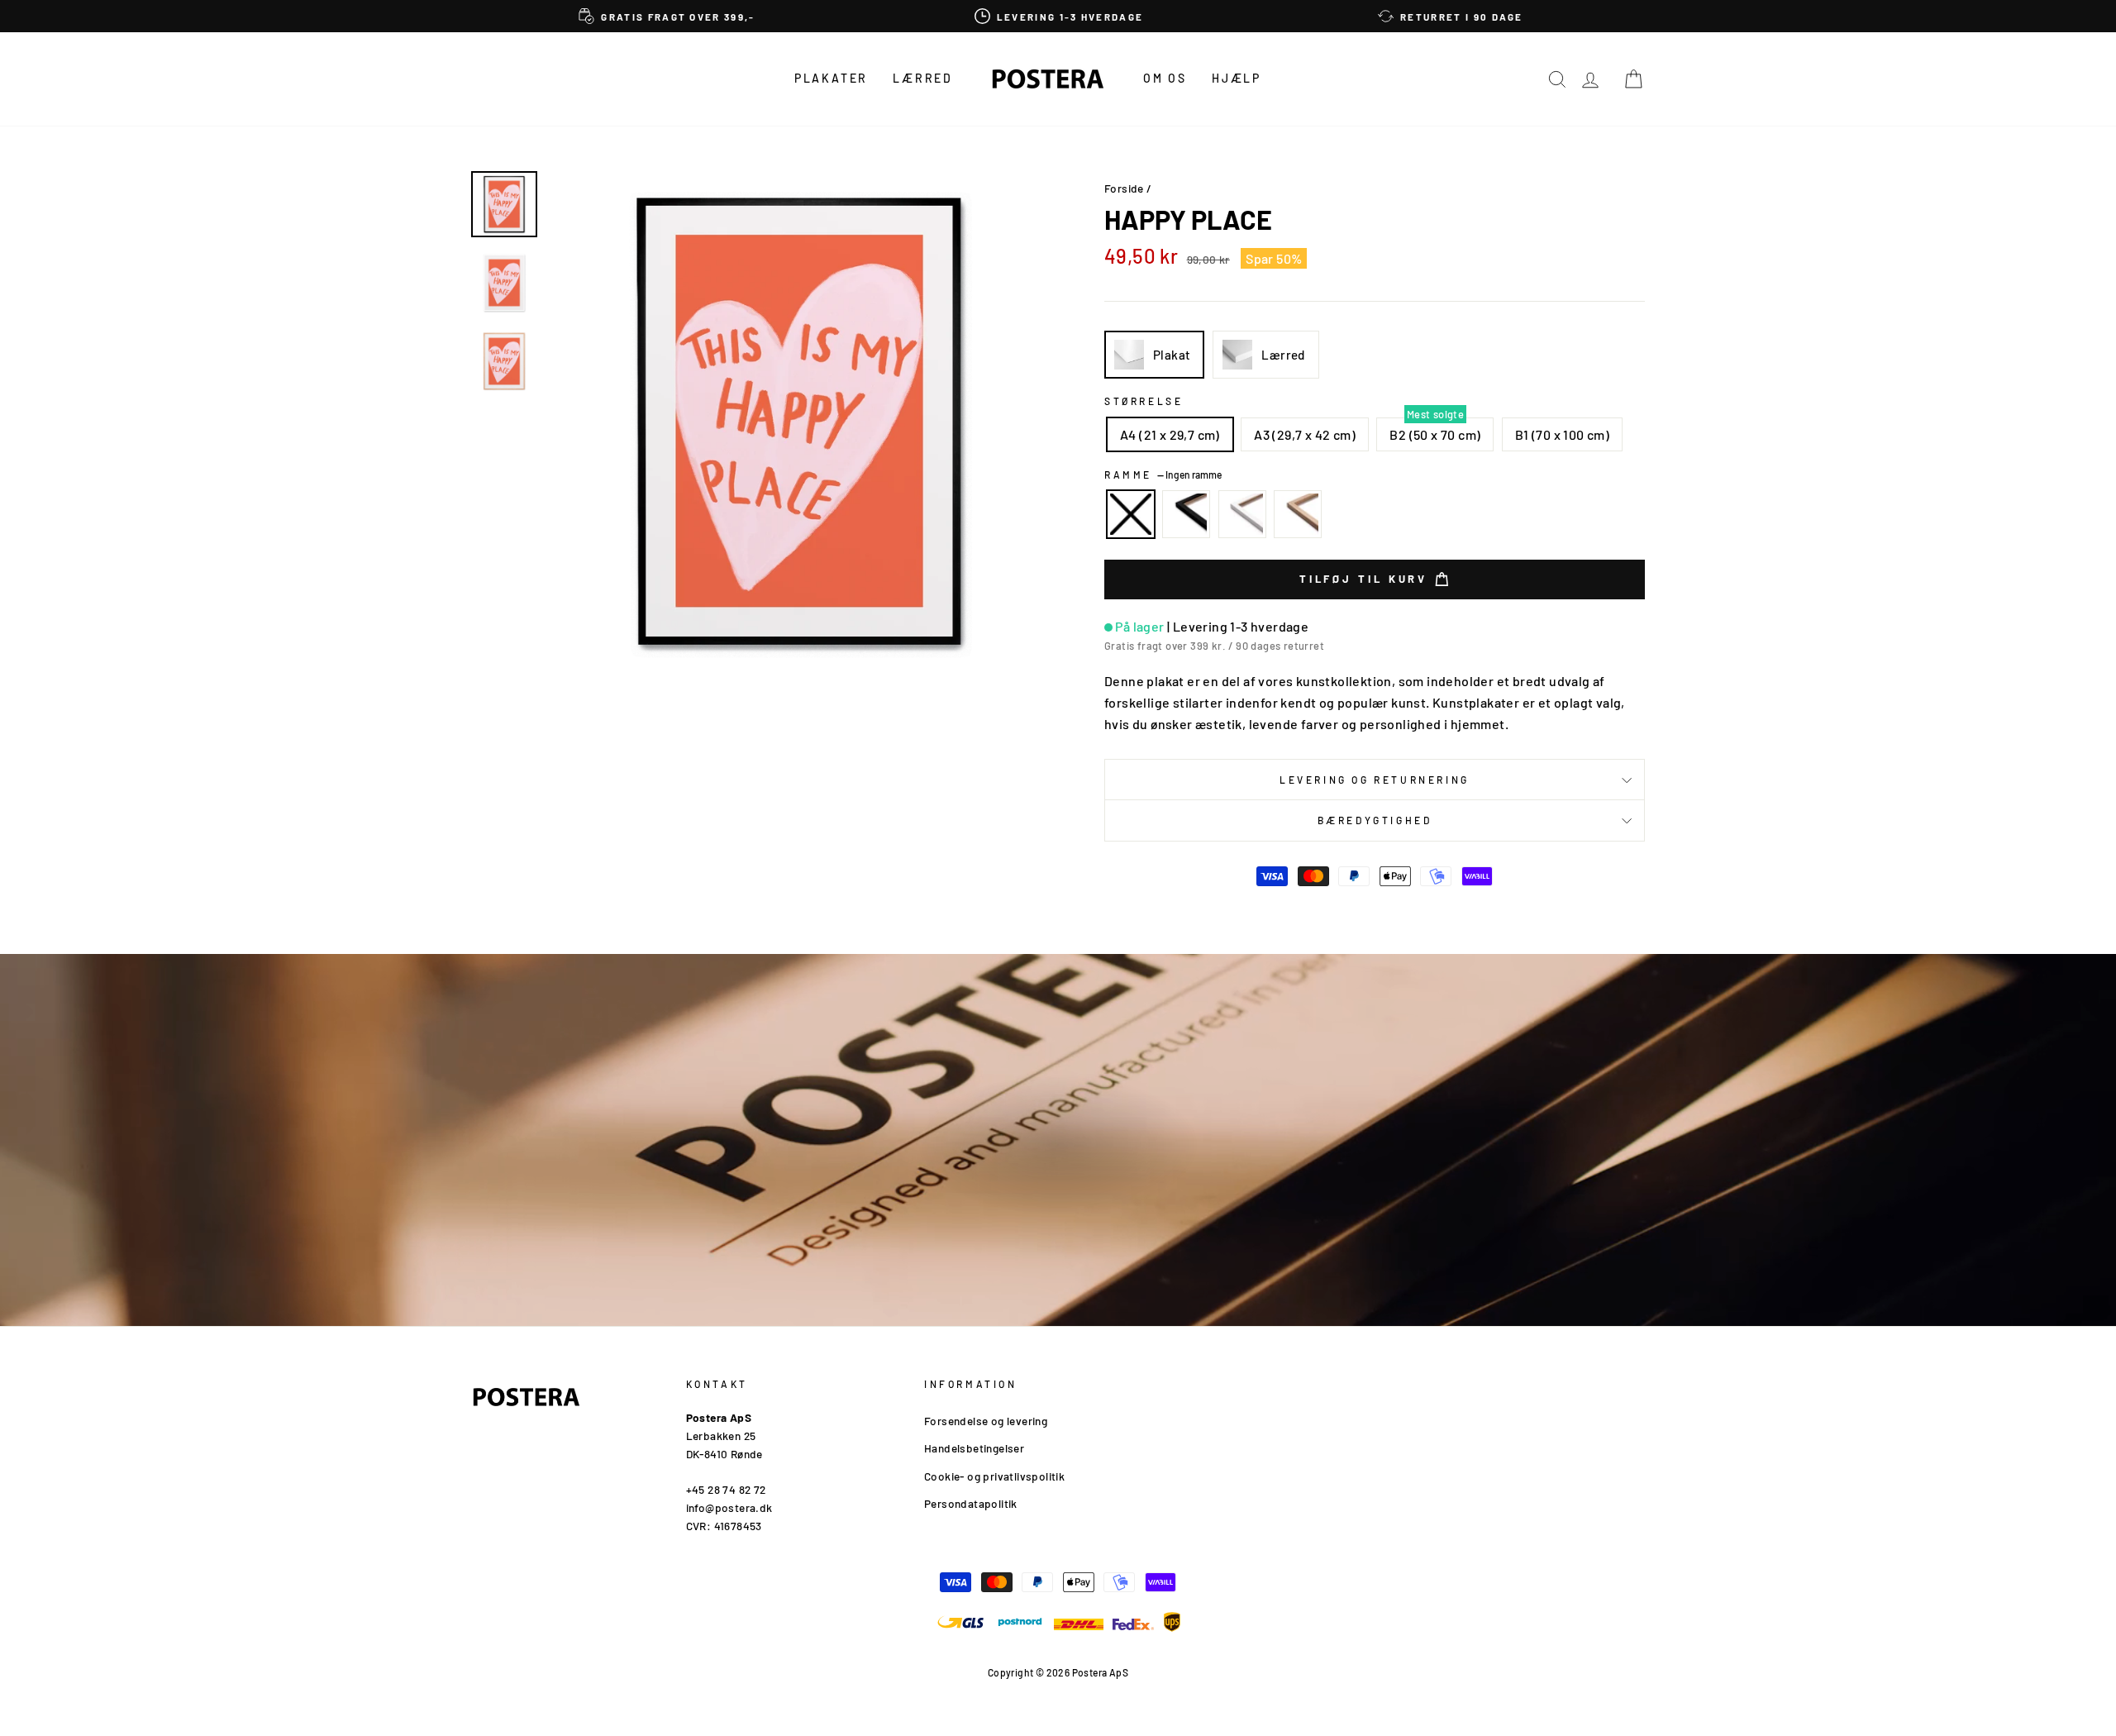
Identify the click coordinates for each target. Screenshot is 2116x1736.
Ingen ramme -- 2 (1131, 514)
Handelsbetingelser (974, 1448)
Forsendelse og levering (986, 1421)
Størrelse (1144, 401)
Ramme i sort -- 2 (1186, 514)
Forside (1124, 188)
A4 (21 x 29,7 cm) (1170, 434)
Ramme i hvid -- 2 (1242, 514)
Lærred (923, 78)
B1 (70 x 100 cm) (1562, 434)
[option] (667, 16)
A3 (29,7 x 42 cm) (1305, 434)
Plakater (831, 78)
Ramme (1163, 475)
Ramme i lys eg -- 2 (1298, 514)
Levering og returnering (1375, 780)
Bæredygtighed (1375, 820)
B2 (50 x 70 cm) (1435, 434)
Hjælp (1237, 78)
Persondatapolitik (971, 1503)
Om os (1165, 78)
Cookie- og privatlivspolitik (994, 1476)
